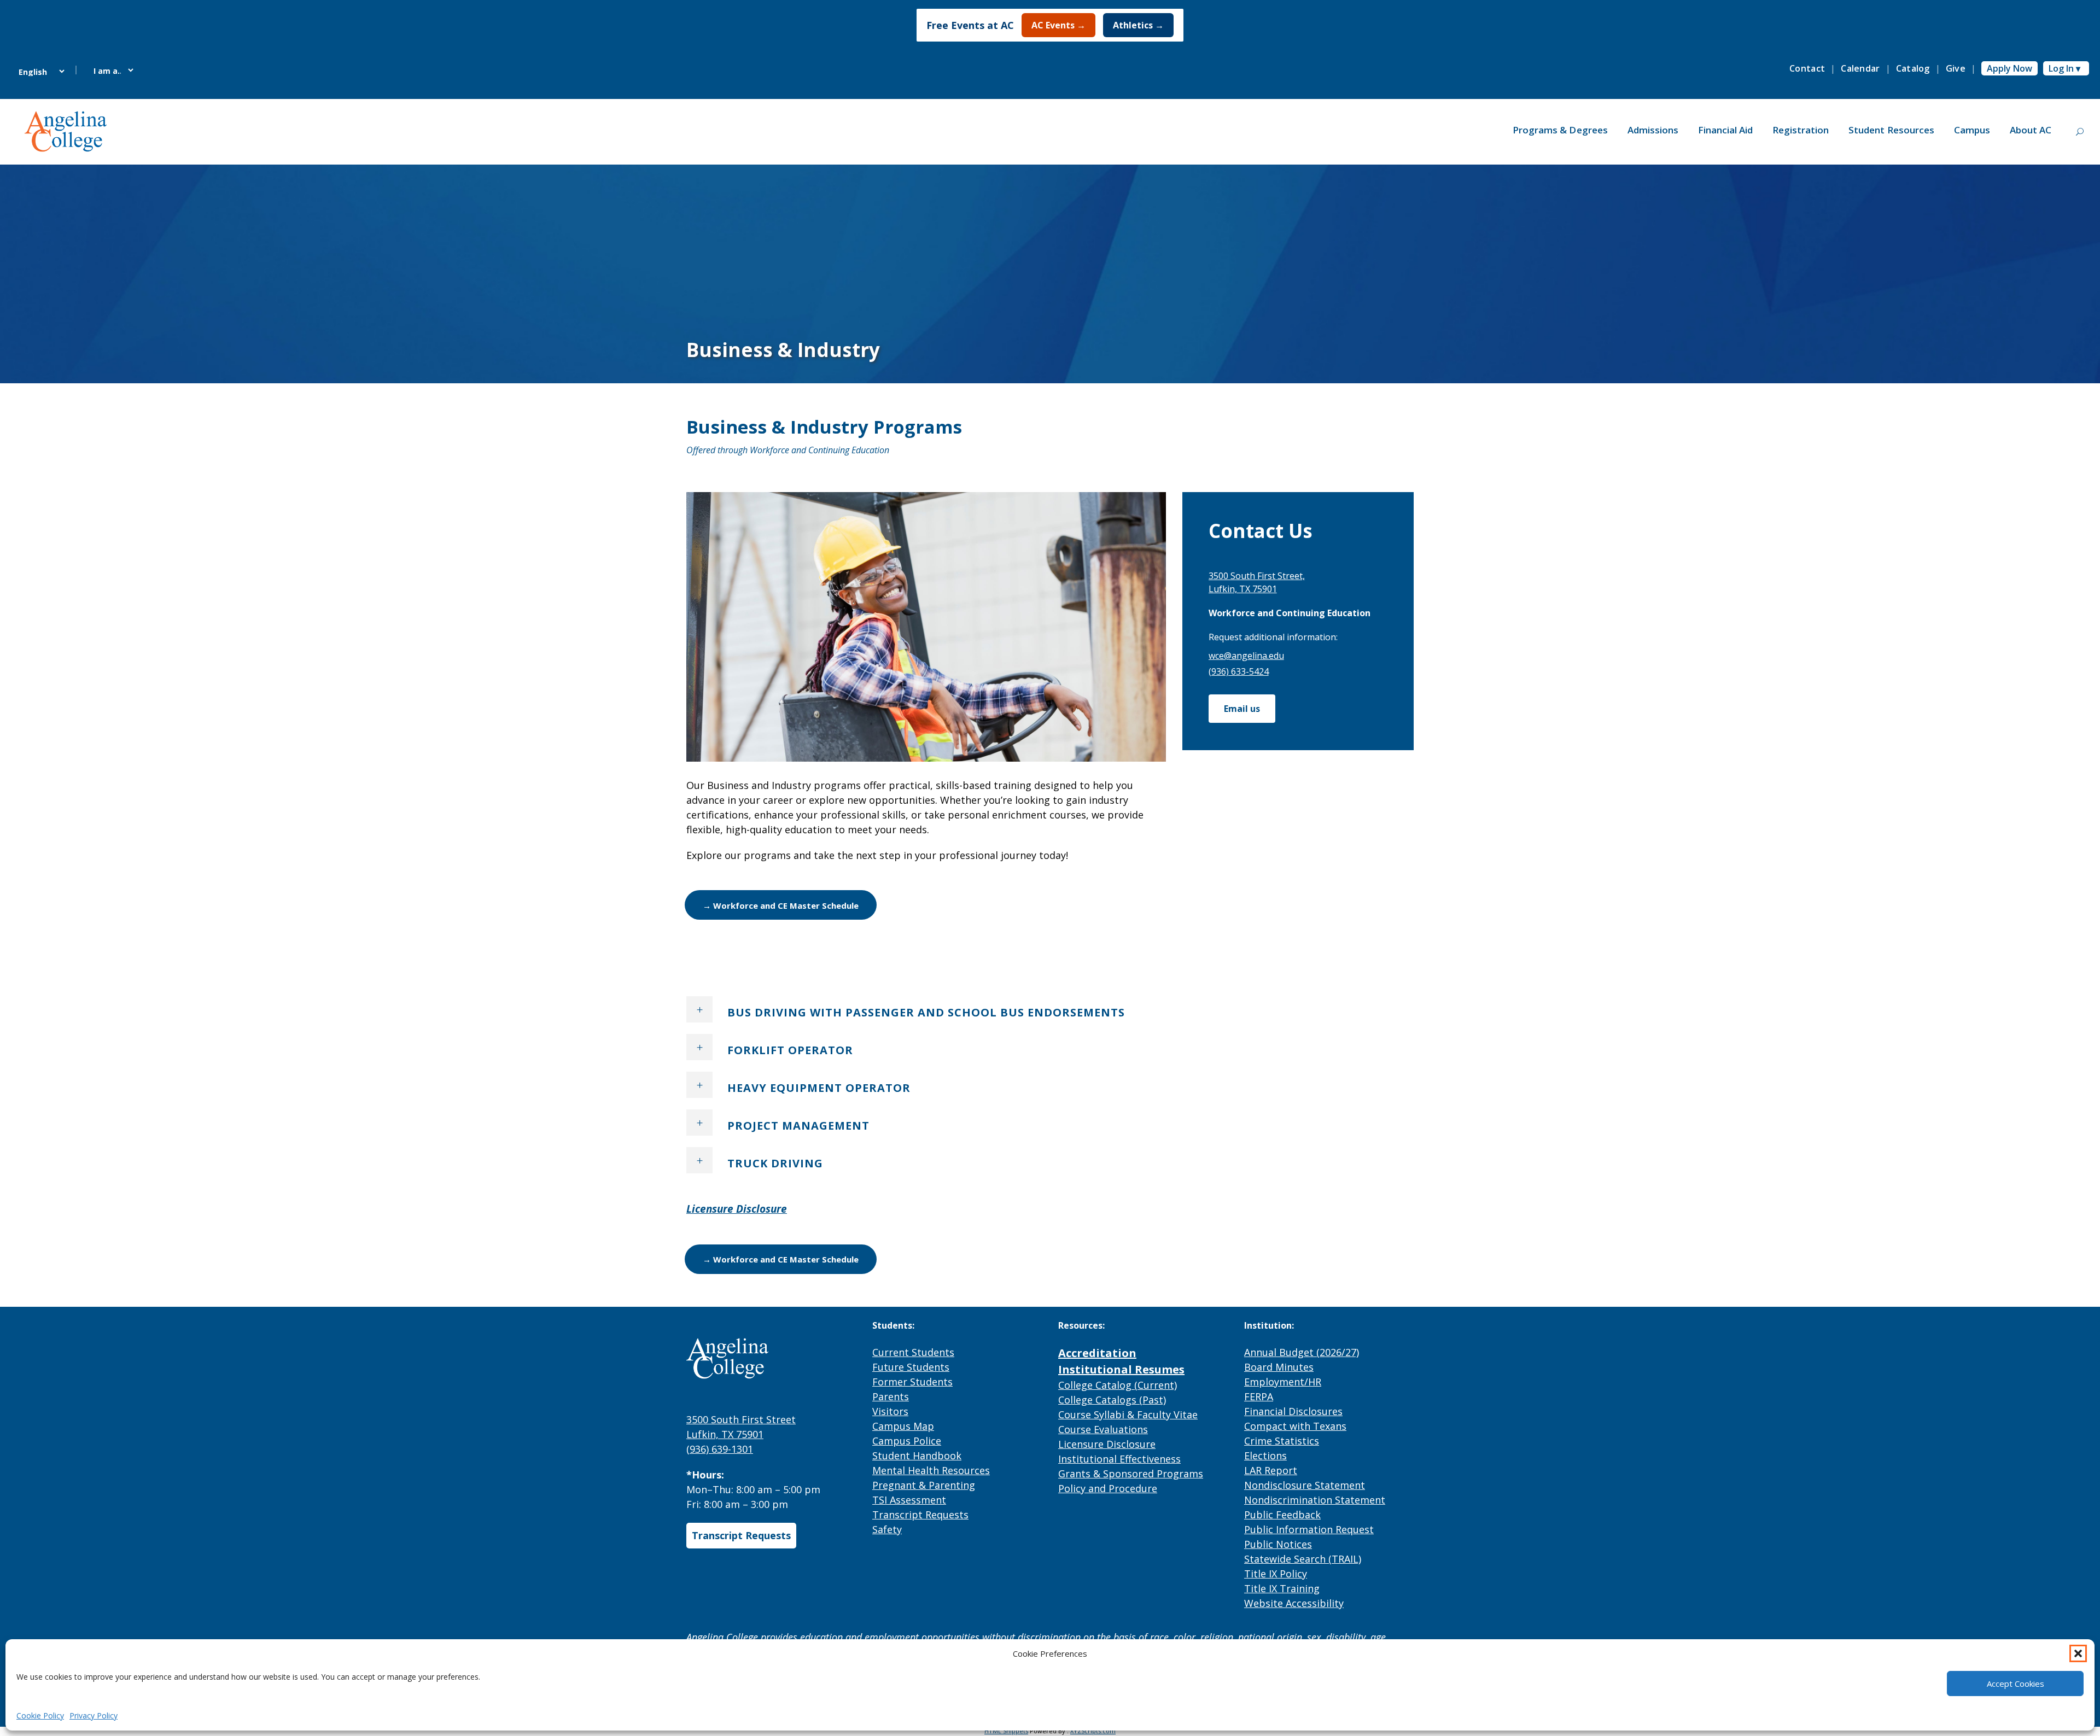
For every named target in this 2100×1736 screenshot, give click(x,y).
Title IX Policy (1276, 1574)
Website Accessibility (1294, 1603)
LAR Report (1271, 1470)
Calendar (1860, 68)
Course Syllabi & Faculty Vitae (1128, 1414)
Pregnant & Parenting (924, 1485)
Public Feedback (1282, 1515)
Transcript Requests (741, 1535)
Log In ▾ (2064, 68)
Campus (1972, 130)
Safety (887, 1529)
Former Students (912, 1382)
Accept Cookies (2016, 1684)
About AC (2031, 130)
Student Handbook (917, 1456)
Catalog (1913, 68)
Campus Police (907, 1441)
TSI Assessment (909, 1500)
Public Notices (1278, 1544)
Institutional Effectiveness (1119, 1459)
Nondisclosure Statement (1305, 1485)
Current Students (913, 1352)
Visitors (890, 1411)
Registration (1801, 130)
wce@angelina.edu (1246, 656)
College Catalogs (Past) (1112, 1400)
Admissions (1653, 130)
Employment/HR (1283, 1382)
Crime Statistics (1282, 1441)
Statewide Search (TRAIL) (1303, 1559)
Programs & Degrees (1560, 130)
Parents (891, 1396)
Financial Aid (1725, 130)
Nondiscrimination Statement (1315, 1500)
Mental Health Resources (931, 1470)
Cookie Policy (40, 1715)
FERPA (1259, 1396)
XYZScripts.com (1093, 1731)
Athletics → (1138, 25)
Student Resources (1891, 130)
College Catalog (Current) (1118, 1385)
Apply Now (2009, 68)
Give (1956, 68)
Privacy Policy (94, 1715)
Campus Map (903, 1426)
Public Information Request (1309, 1529)
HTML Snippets (1006, 1731)
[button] (2078, 1653)
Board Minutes (1279, 1367)
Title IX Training (1282, 1588)
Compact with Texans (1295, 1426)
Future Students (911, 1367)
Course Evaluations (1103, 1429)
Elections (1265, 1456)
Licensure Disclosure (1107, 1444)
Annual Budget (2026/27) (1302, 1352)
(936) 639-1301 (720, 1449)
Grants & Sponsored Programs (1131, 1474)
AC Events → (1058, 25)
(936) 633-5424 (1239, 671)
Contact (1807, 68)
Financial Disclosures (1293, 1411)
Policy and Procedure (1108, 1488)
